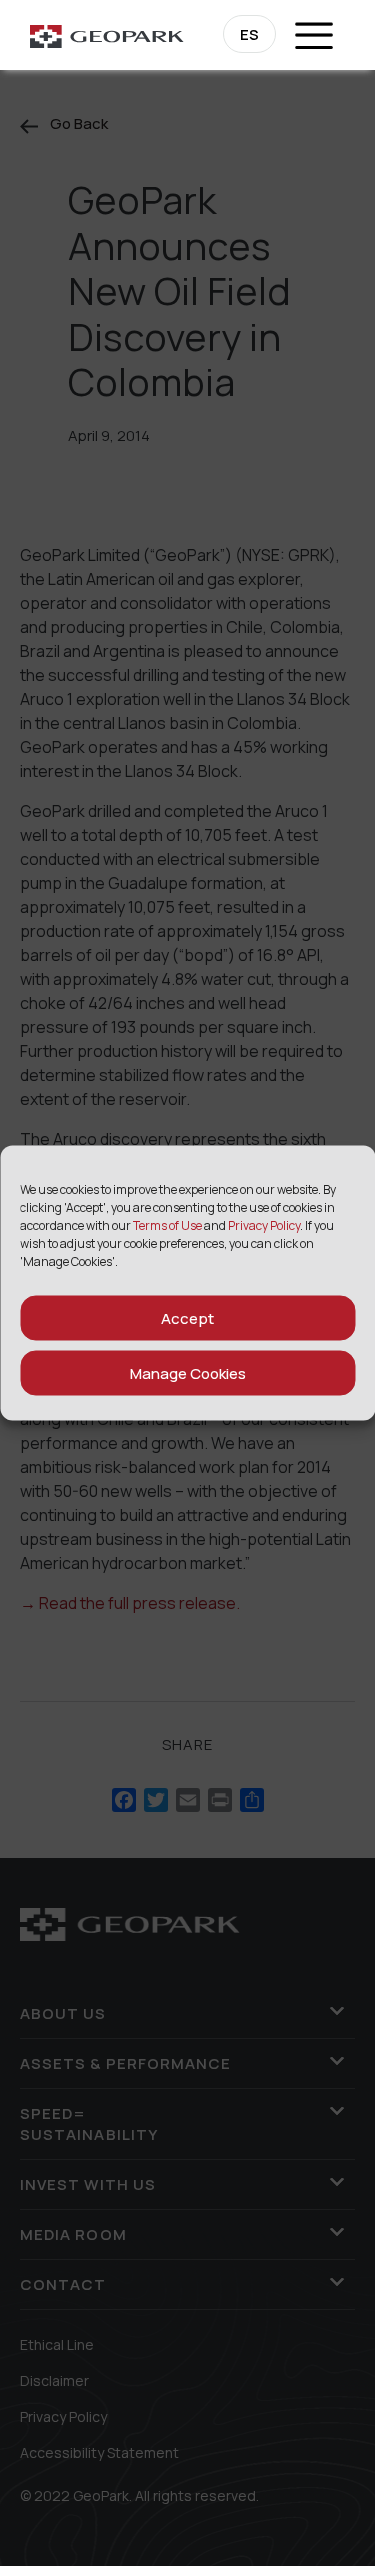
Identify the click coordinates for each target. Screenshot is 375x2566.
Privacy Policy (264, 1225)
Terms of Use (167, 1225)
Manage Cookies (188, 1372)
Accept (187, 1317)
